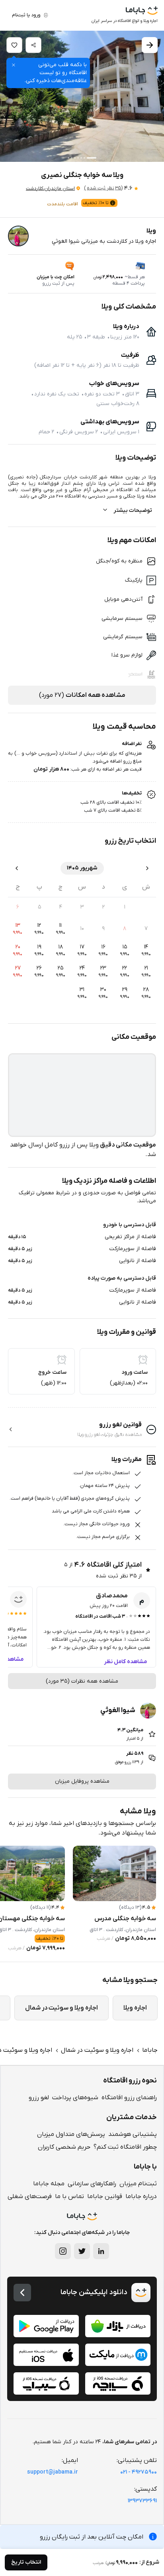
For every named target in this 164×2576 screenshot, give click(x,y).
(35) (103, 188)
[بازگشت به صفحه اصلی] (22, 2293)
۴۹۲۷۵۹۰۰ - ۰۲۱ (139, 2472)
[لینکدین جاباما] (101, 2251)
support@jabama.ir (53, 2472)
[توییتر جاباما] (82, 2251)
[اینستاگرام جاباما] (63, 2251)
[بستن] (14, 65)
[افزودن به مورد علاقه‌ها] (14, 45)
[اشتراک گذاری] (33, 45)
